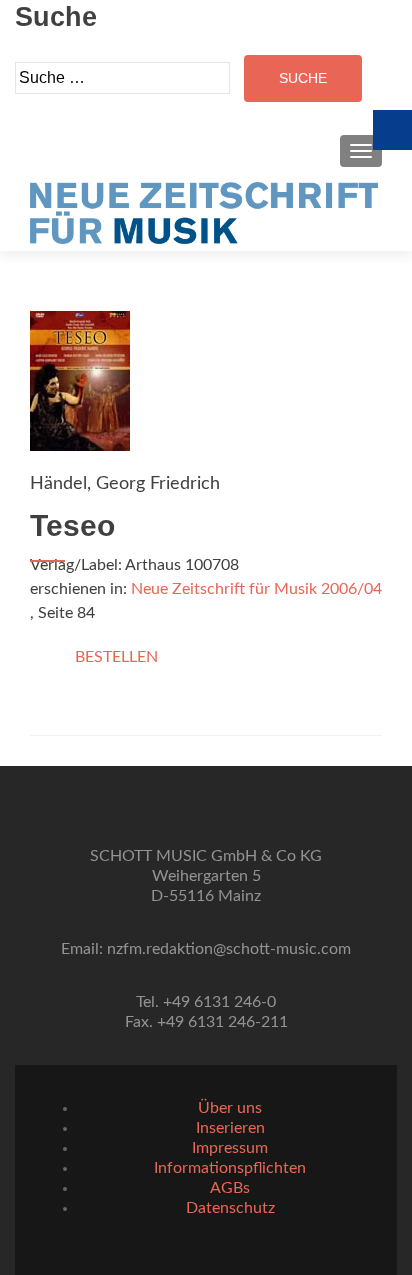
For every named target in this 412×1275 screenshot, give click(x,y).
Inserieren (230, 1128)
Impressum (230, 1148)
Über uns (230, 1108)
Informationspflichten (230, 1168)
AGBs (230, 1188)
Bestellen (116, 657)
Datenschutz (230, 1208)
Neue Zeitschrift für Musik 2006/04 (256, 589)
